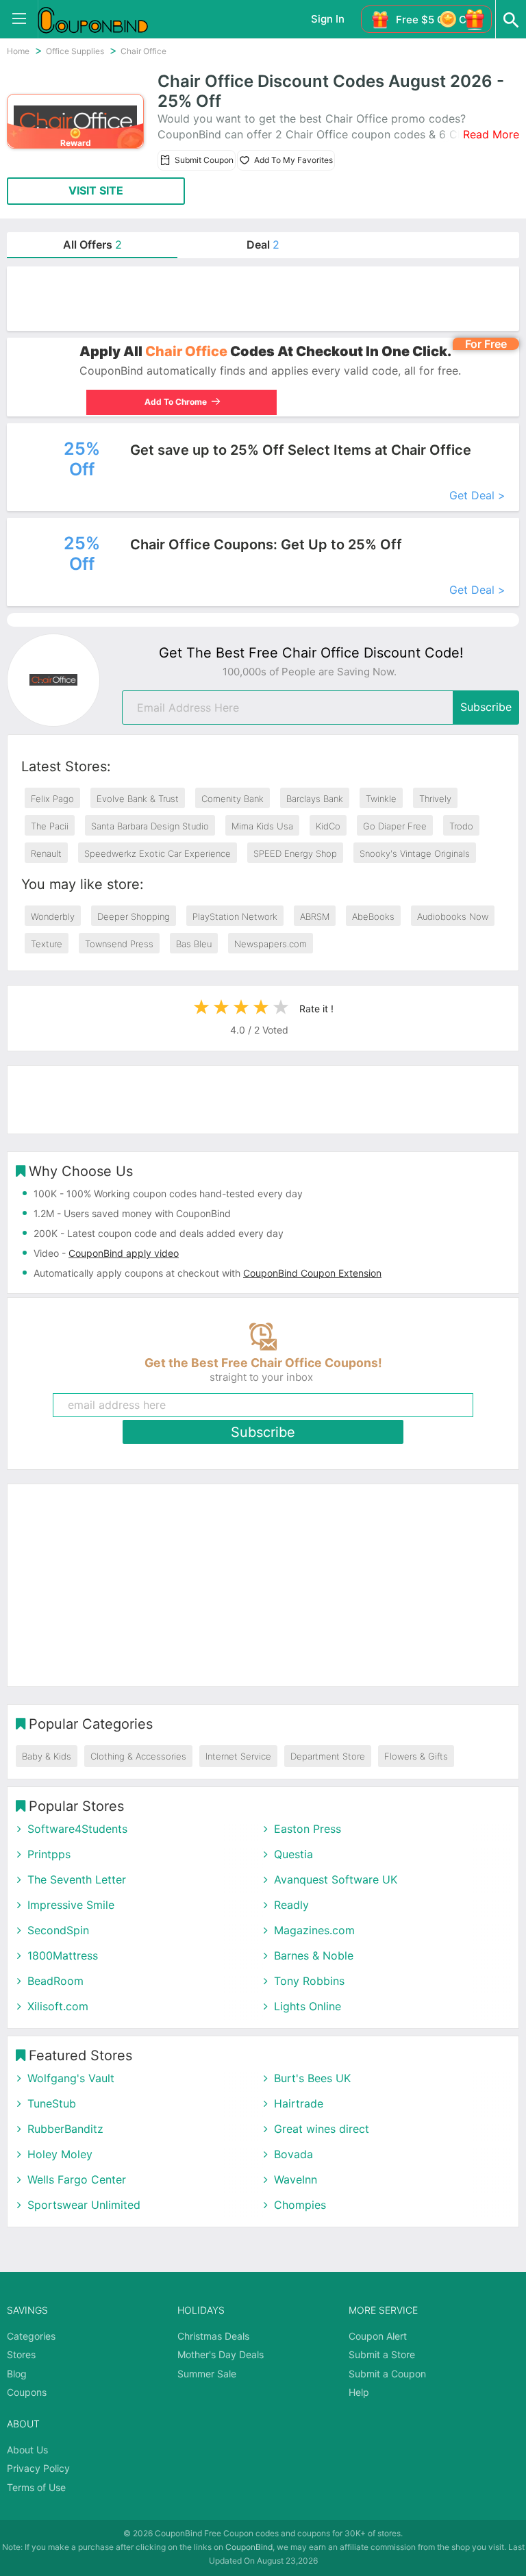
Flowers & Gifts (416, 1756)
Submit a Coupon (387, 2374)
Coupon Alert (378, 2336)
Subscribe (486, 707)
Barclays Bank (315, 799)
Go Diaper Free (395, 826)
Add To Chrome (166, 402)
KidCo (328, 826)
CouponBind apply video (124, 1253)
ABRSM (315, 916)
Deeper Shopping (134, 916)
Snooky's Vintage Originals (415, 853)
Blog (17, 2374)
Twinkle (381, 799)
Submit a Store (382, 2354)
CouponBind (249, 2547)
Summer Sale (207, 2374)
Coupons (27, 2392)
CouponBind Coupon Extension (312, 1273)
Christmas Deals (213, 2336)
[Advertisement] (263, 299)
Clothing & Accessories (138, 1756)
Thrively (435, 799)
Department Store (328, 1756)
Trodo (461, 826)
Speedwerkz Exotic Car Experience (158, 853)
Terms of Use (36, 2487)
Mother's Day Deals (221, 2354)
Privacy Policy (38, 2468)
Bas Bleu (194, 944)
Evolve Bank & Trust (138, 799)
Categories (31, 2336)
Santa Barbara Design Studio (150, 826)
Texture (47, 944)
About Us (27, 2450)
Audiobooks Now (453, 916)
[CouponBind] (103, 19)
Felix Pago (52, 799)
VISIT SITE (96, 190)
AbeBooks (373, 916)
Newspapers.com (271, 944)
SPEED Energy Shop (295, 853)
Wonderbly (53, 916)
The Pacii (50, 826)
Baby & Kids (47, 1756)
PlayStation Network (235, 916)
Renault (46, 853)
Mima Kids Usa (262, 826)
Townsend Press (119, 944)
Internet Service (238, 1756)
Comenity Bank (233, 799)
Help (359, 2392)
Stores (21, 2354)
